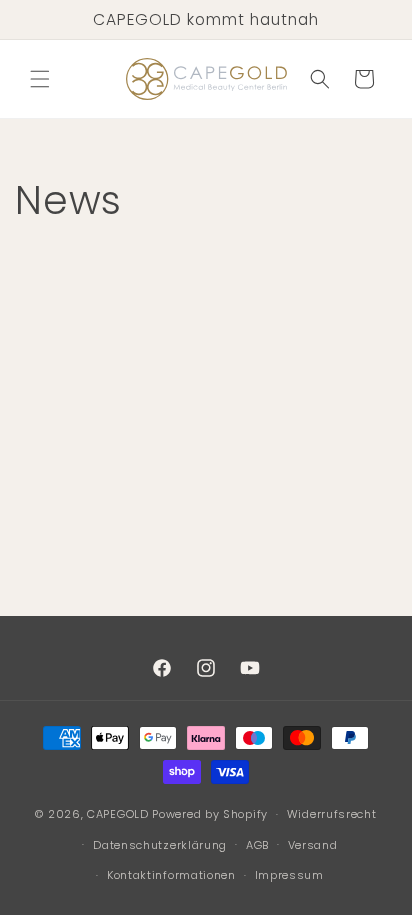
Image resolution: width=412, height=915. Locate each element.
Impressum (289, 875)
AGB (257, 845)
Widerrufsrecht (332, 814)
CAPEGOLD (118, 814)
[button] (40, 79)
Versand (313, 845)
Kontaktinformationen (171, 875)
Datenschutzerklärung (160, 845)
